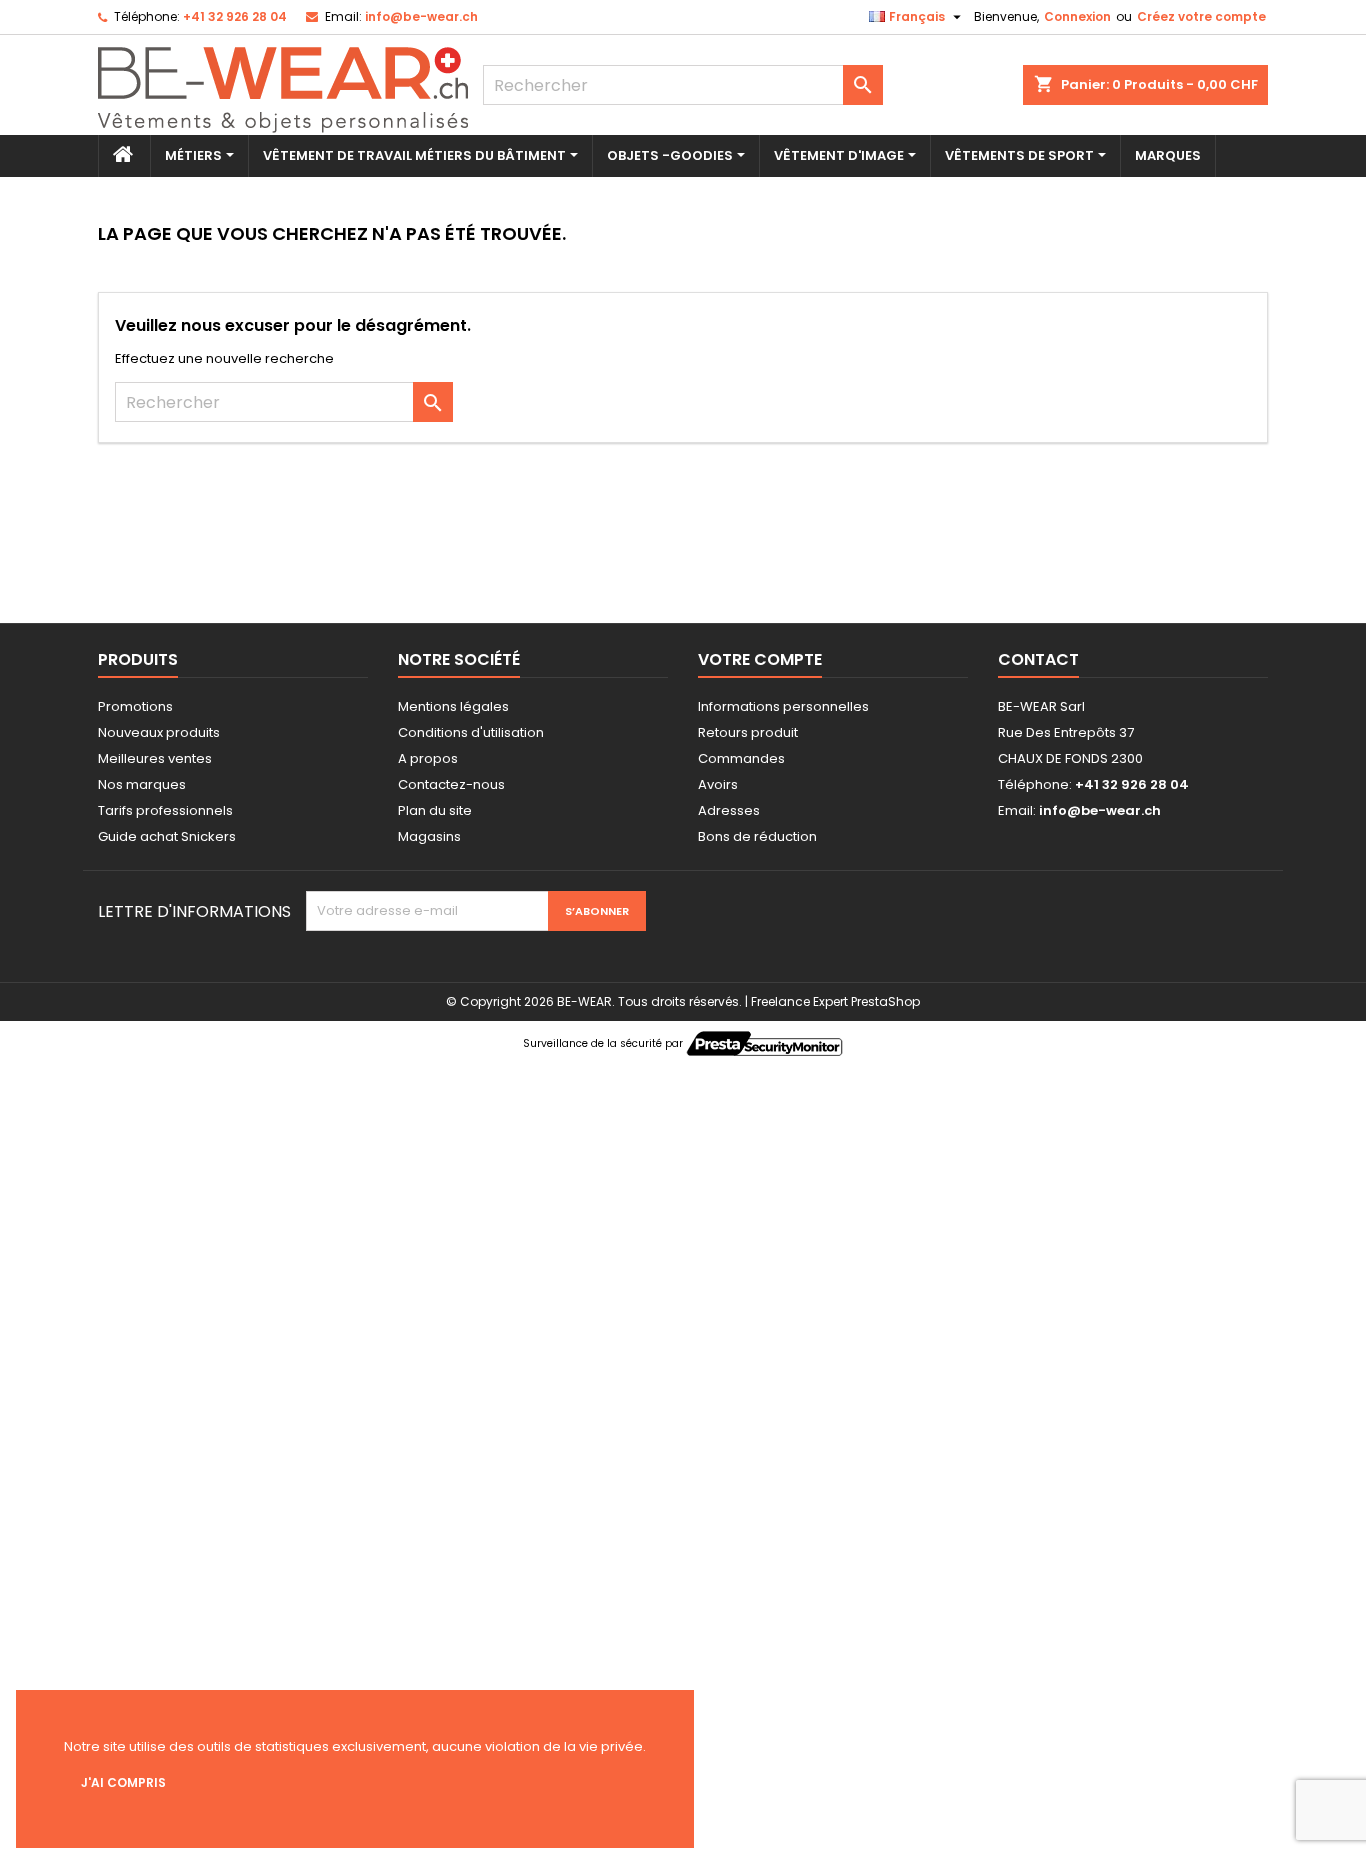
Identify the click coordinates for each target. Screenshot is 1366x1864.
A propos (428, 758)
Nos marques (142, 784)
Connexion (1077, 16)
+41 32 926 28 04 (235, 16)
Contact (1038, 659)
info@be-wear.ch (421, 16)
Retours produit (748, 732)
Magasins (429, 836)
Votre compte (760, 659)
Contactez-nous (451, 784)
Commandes (741, 758)
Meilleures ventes (155, 758)
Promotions (135, 706)
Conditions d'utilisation (471, 732)
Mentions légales (453, 706)
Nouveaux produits (159, 732)
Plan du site (435, 810)
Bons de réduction (757, 836)
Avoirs (718, 784)
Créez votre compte (1201, 16)
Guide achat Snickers (167, 836)
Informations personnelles (783, 706)
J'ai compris (123, 1782)
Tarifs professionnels (165, 810)
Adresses (729, 810)
